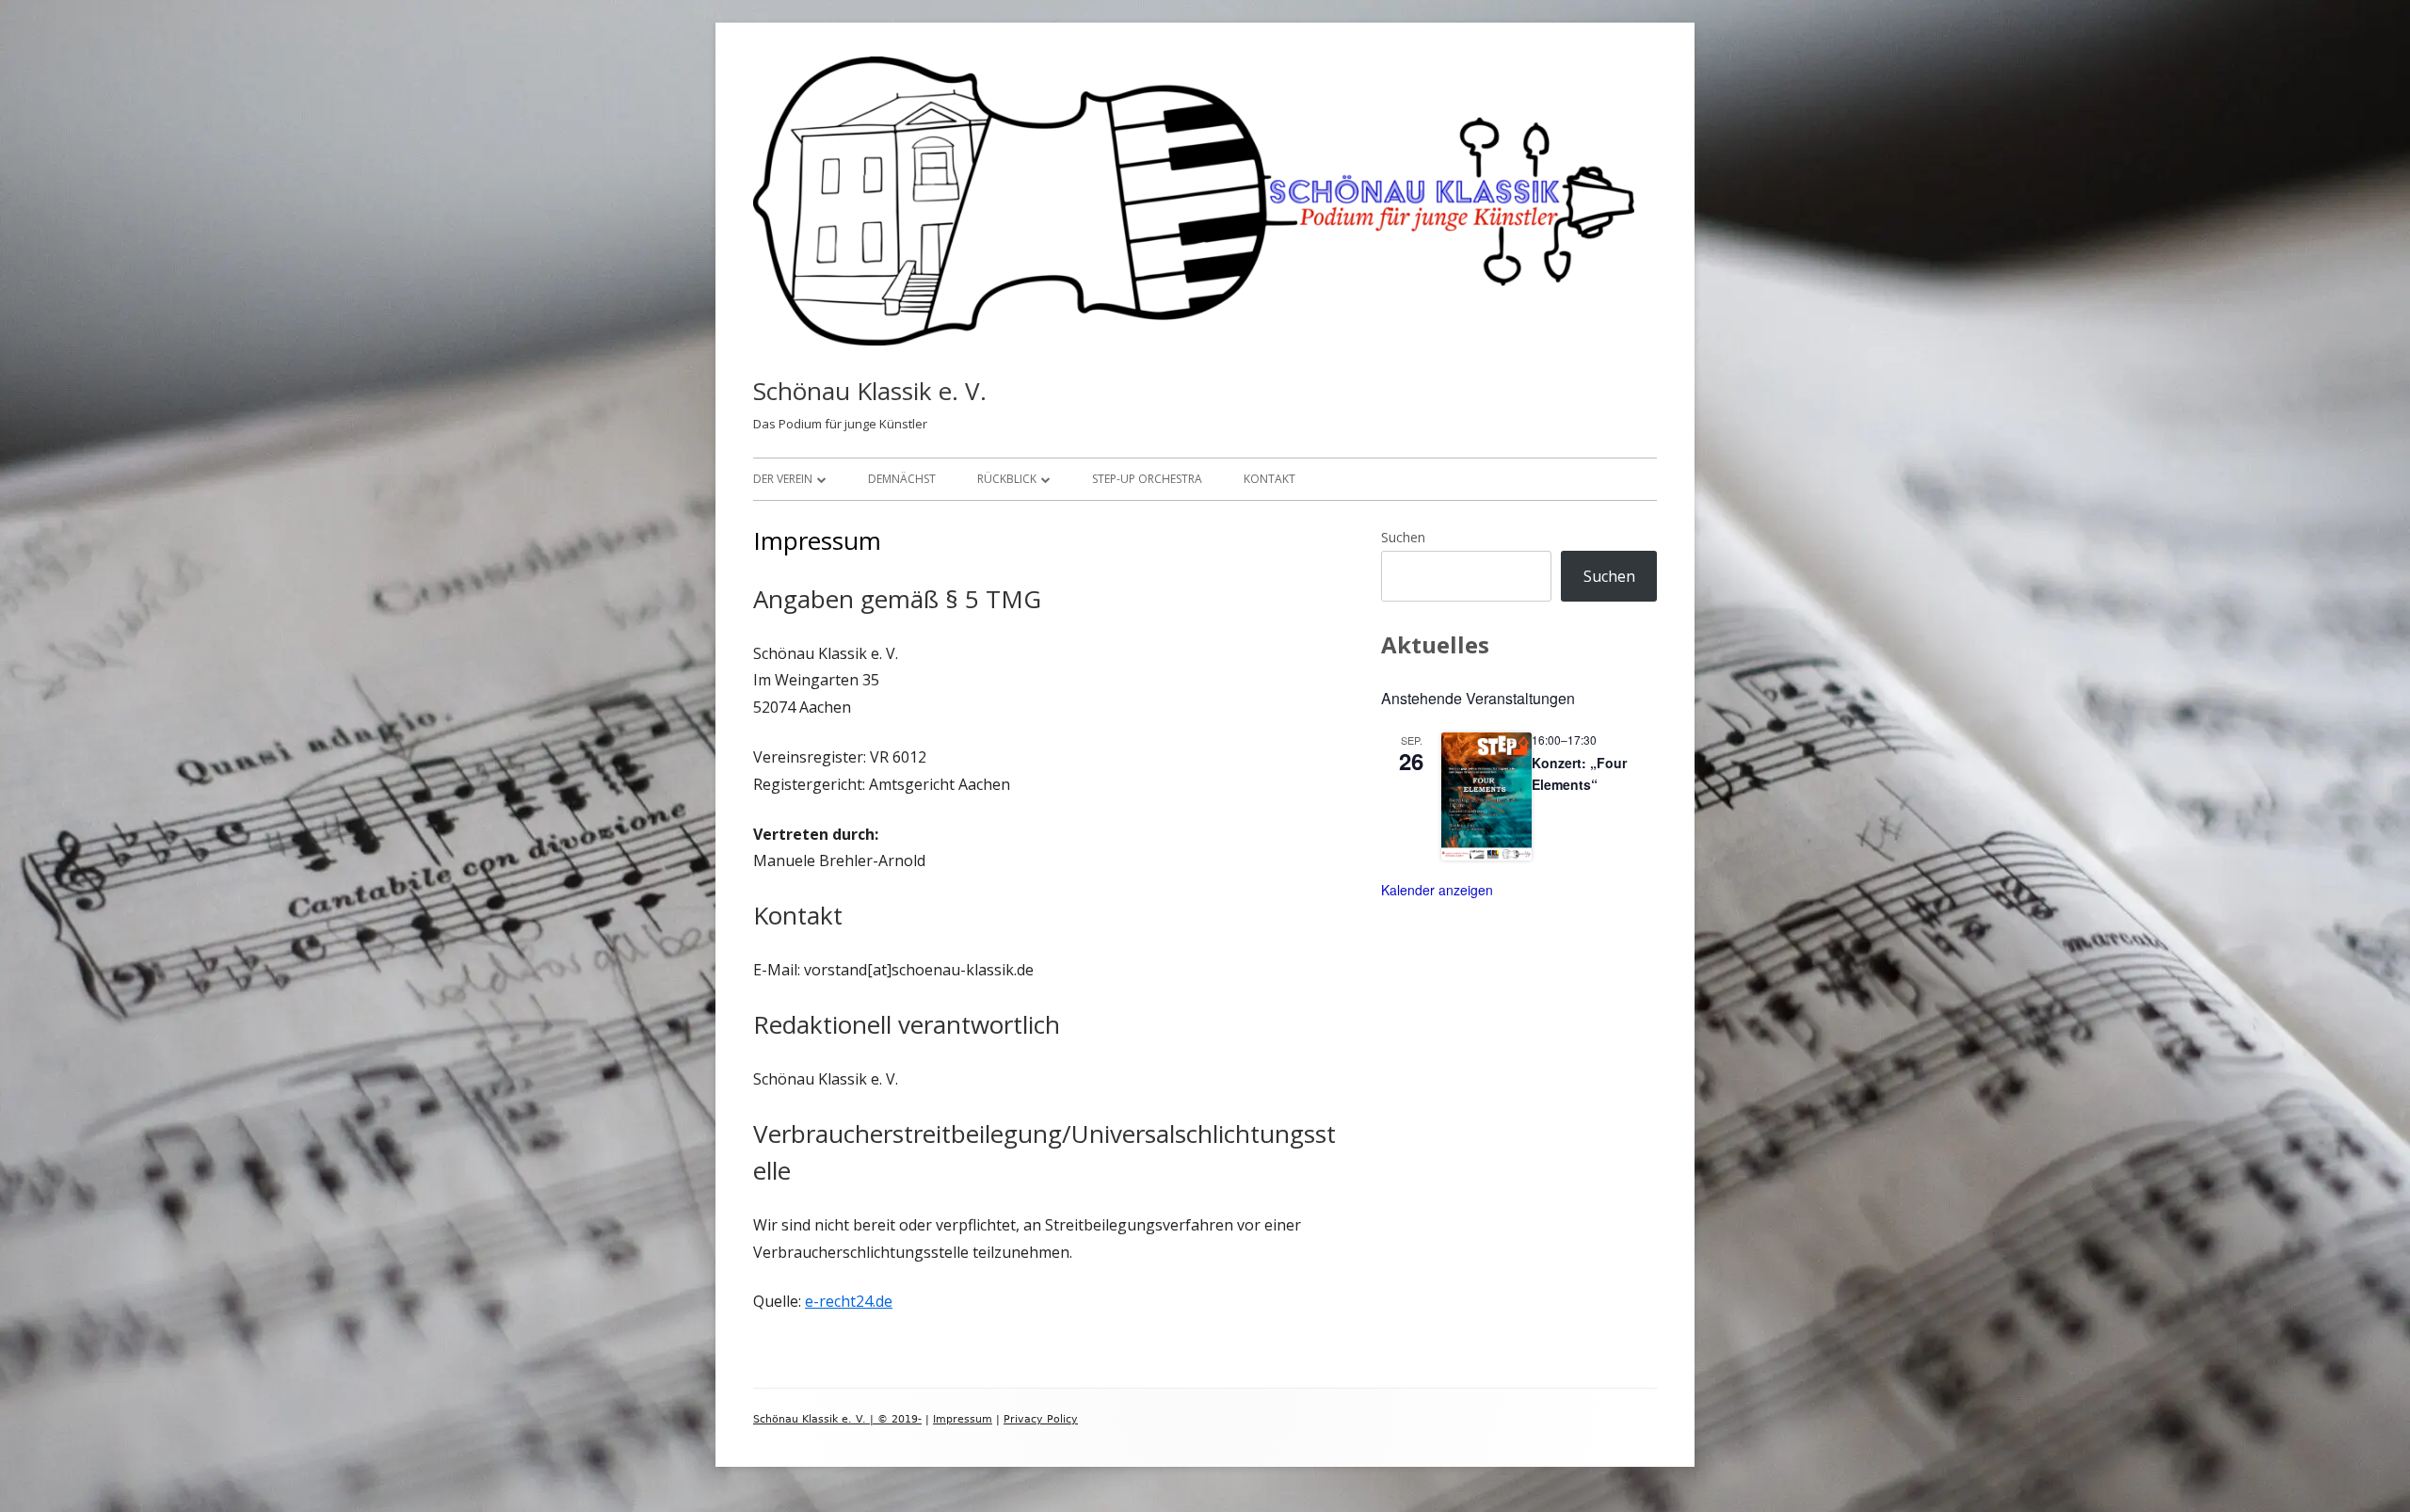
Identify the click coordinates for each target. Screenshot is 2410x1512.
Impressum (963, 1419)
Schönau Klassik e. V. (870, 391)
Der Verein (783, 479)
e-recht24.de (849, 1301)
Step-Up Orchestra (1147, 479)
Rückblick (1007, 479)
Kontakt (1269, 479)
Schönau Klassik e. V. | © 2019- (837, 1419)
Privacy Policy (1041, 1419)
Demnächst (902, 479)
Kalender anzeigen (1437, 890)
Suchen (1403, 537)
